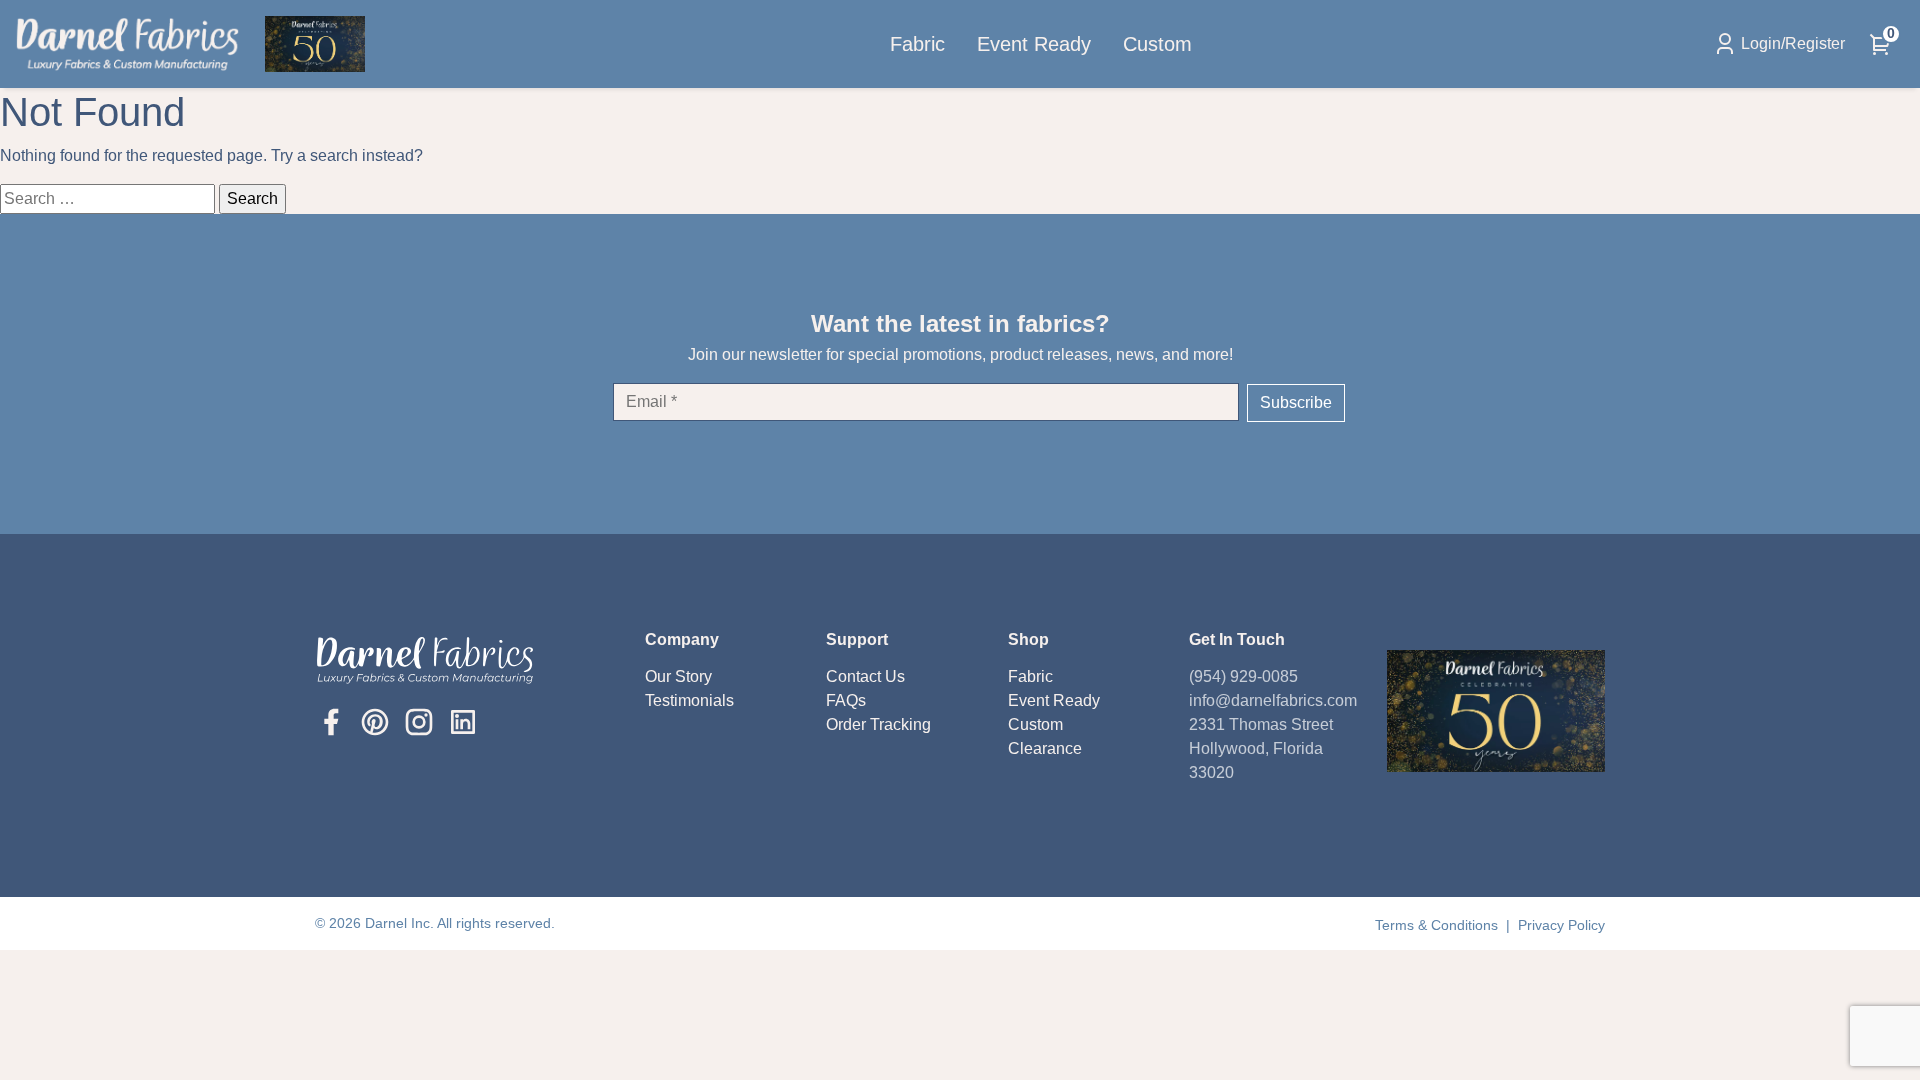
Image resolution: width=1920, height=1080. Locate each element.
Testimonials (689, 700)
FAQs (846, 700)
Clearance (1045, 748)
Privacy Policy (1561, 925)
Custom (1157, 44)
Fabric (917, 44)
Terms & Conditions (1438, 925)
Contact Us (865, 676)
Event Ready (1034, 44)
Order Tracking (878, 724)
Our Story (678, 676)
